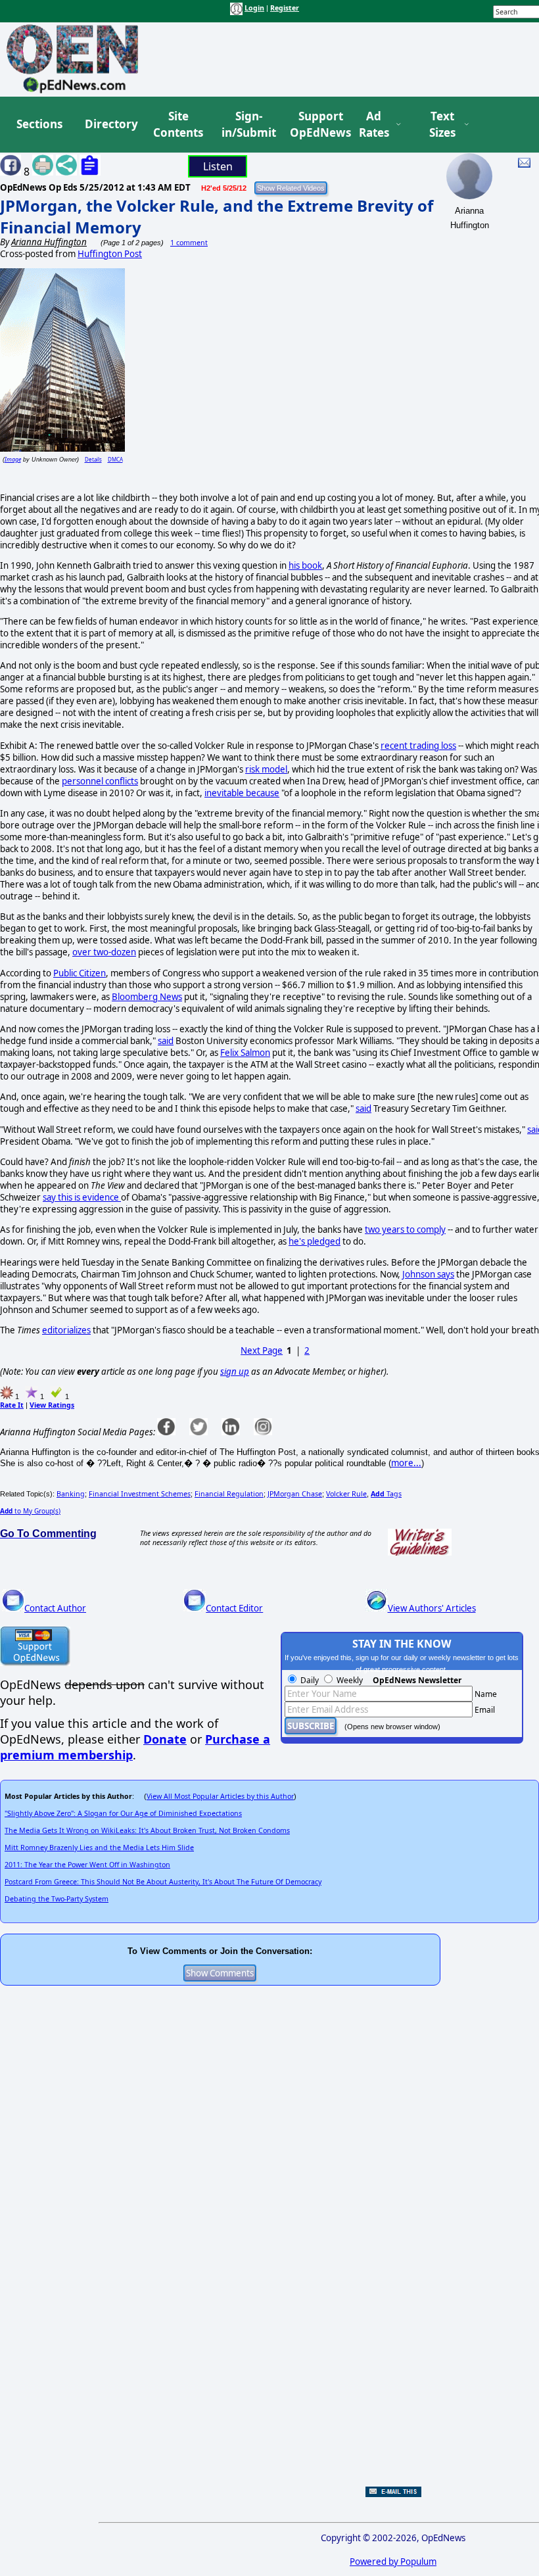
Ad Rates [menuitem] (374, 125)
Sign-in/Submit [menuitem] (247, 125)
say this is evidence (82, 1197)
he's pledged (315, 1241)
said (166, 1041)
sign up (235, 1371)
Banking (71, 1494)
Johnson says (428, 1274)
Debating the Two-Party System (57, 1899)
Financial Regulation (229, 1494)
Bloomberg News (147, 997)
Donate (165, 1739)
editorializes (66, 1330)
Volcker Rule (346, 1494)
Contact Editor (234, 1608)
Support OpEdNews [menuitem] (316, 125)
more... (406, 1463)
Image (13, 459)
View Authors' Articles (432, 1608)
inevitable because (242, 793)
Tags (386, 1494)
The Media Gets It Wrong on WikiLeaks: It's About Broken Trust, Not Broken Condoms (147, 1830)
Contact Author (55, 1608)
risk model (266, 769)
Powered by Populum (393, 2562)
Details (93, 459)
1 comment (189, 243)
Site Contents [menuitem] (178, 125)
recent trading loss (418, 746)
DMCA (115, 459)
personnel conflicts (100, 781)
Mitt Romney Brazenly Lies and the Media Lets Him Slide (99, 1848)
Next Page (262, 1350)
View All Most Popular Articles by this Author (220, 1796)
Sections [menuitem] (39, 124)
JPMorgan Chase (295, 1494)
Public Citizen (80, 973)
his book (305, 565)
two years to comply (405, 1229)
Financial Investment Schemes (140, 1494)
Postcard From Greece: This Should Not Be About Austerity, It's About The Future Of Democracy (163, 1882)
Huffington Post (110, 254)
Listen (218, 166)
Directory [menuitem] (110, 124)
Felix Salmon (245, 1053)
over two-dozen (104, 952)
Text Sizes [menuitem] (442, 125)
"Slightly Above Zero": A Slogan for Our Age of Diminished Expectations (123, 1813)
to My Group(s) (30, 1511)
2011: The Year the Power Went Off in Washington (87, 1865)
